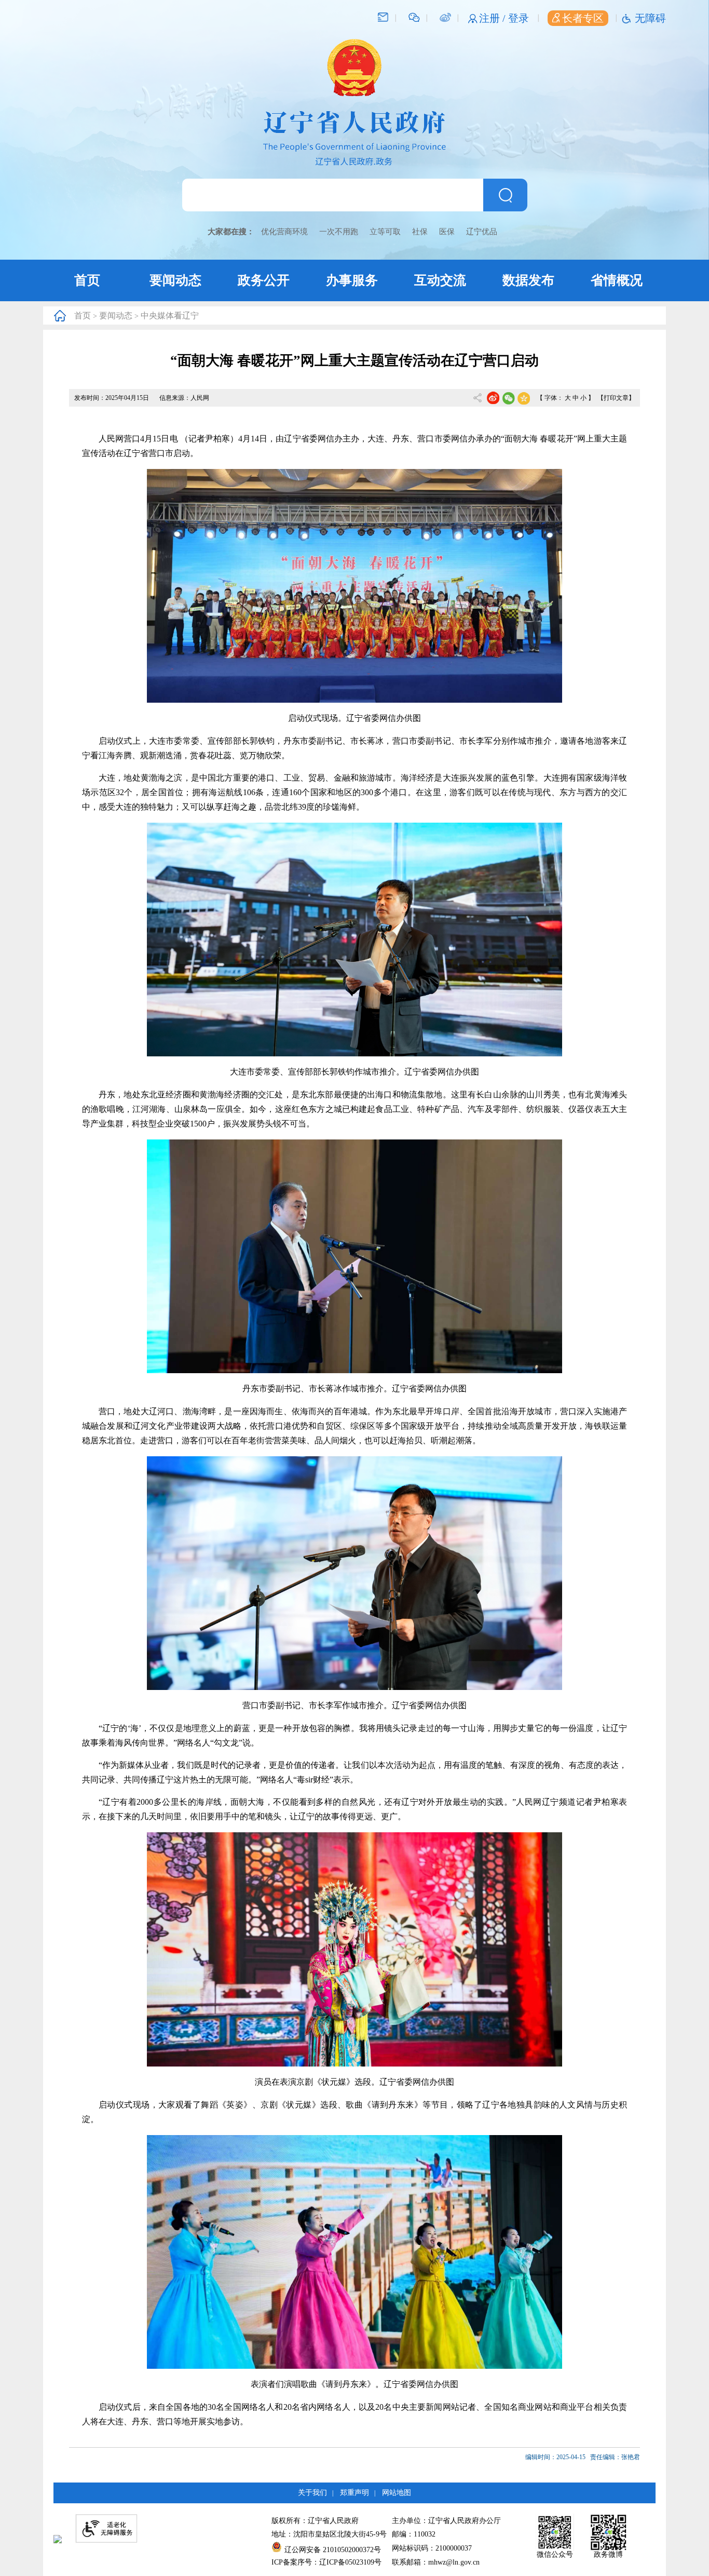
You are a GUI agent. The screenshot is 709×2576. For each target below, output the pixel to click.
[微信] (414, 17)
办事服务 (352, 280)
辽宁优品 (482, 232)
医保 (447, 232)
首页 (87, 280)
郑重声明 (354, 2493)
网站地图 (397, 2493)
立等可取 (385, 232)
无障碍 (650, 18)
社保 (420, 232)
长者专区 (583, 18)
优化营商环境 (284, 232)
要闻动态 (175, 280)
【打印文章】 (616, 398)
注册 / (494, 18)
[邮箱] (383, 17)
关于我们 (312, 2493)
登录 (519, 18)
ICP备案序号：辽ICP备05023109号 (326, 2562)
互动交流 (440, 280)
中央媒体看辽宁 (170, 316)
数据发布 (528, 280)
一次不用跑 (339, 232)
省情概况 (617, 280)
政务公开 (264, 280)
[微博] (445, 17)
